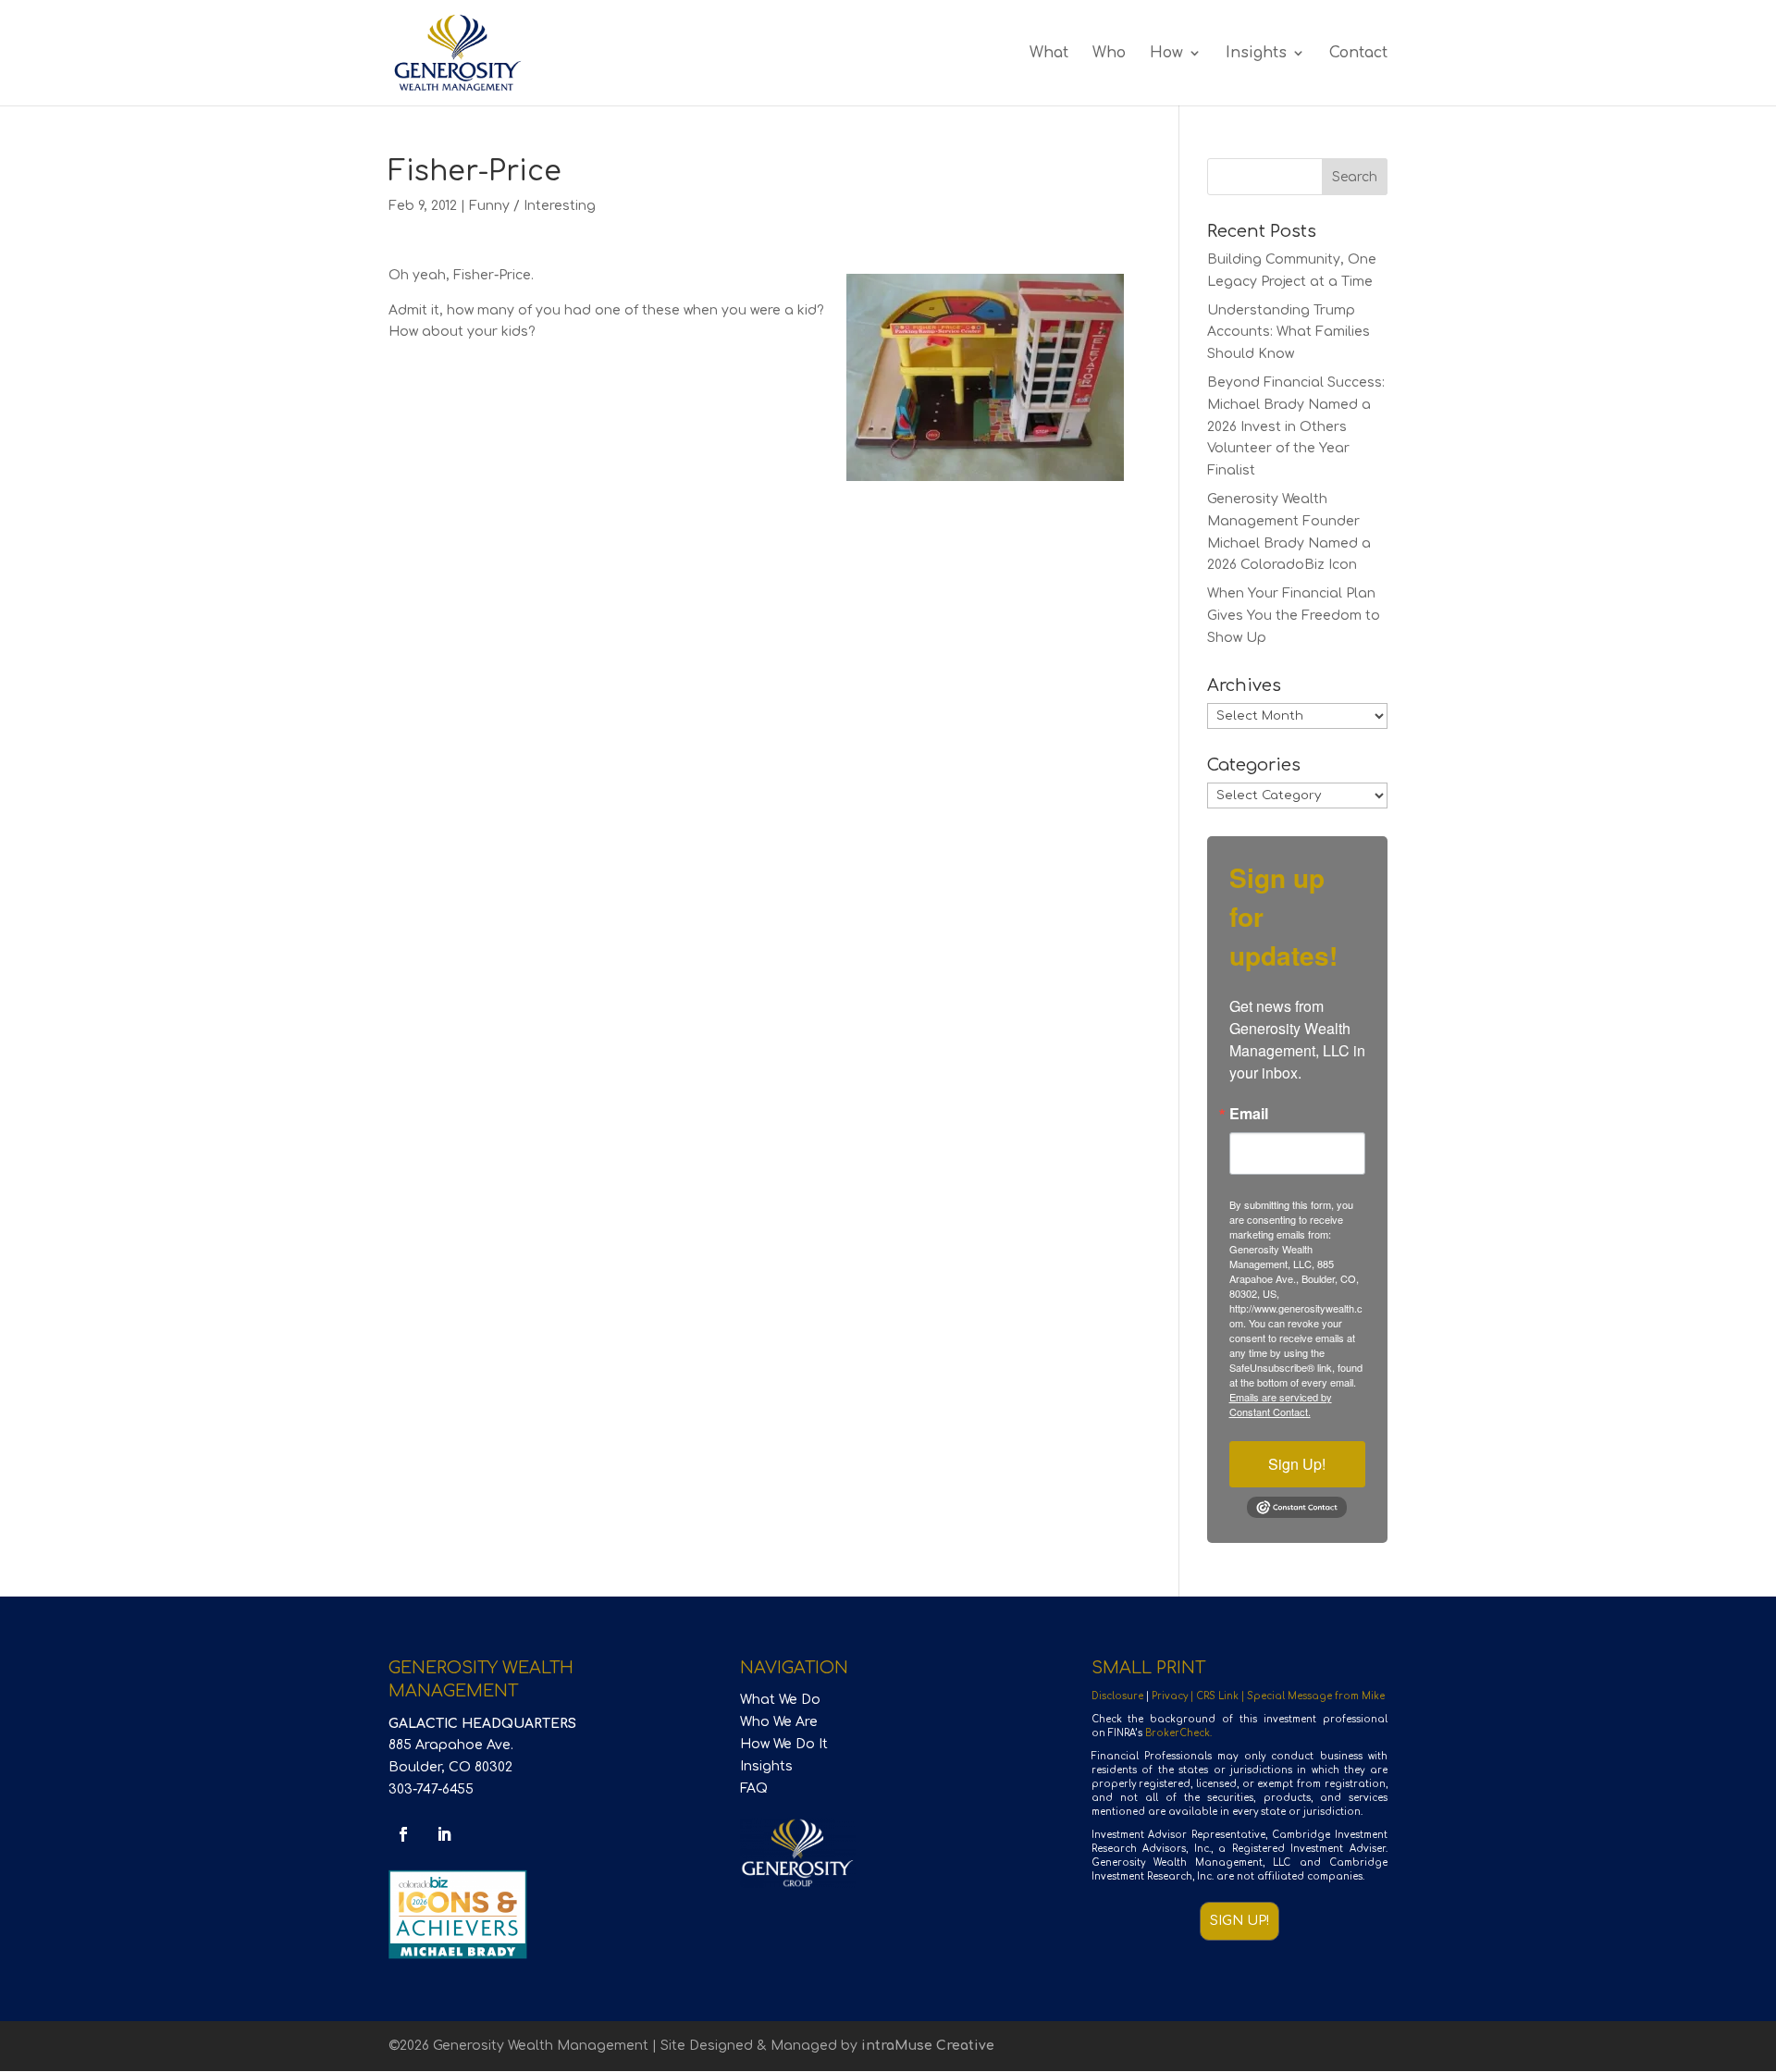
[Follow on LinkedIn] (444, 1834)
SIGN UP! (1239, 1921)
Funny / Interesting (532, 206)
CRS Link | (1221, 1696)
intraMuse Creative (928, 2046)
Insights (1256, 54)
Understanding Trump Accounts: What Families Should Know (1289, 333)
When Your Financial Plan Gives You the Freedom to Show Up (1294, 616)
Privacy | (1174, 1696)
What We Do (780, 1700)
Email (1249, 1114)
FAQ (754, 1788)
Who (1109, 54)
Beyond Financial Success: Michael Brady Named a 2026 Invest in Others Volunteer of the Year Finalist (1296, 426)
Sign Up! (1297, 1464)
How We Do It (784, 1744)
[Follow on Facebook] (403, 1834)
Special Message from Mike (1316, 1696)
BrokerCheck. (1178, 1733)
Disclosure (1117, 1696)
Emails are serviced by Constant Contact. (1281, 1404)
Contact (1358, 54)
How (1166, 54)
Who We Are (779, 1722)
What (1049, 54)
